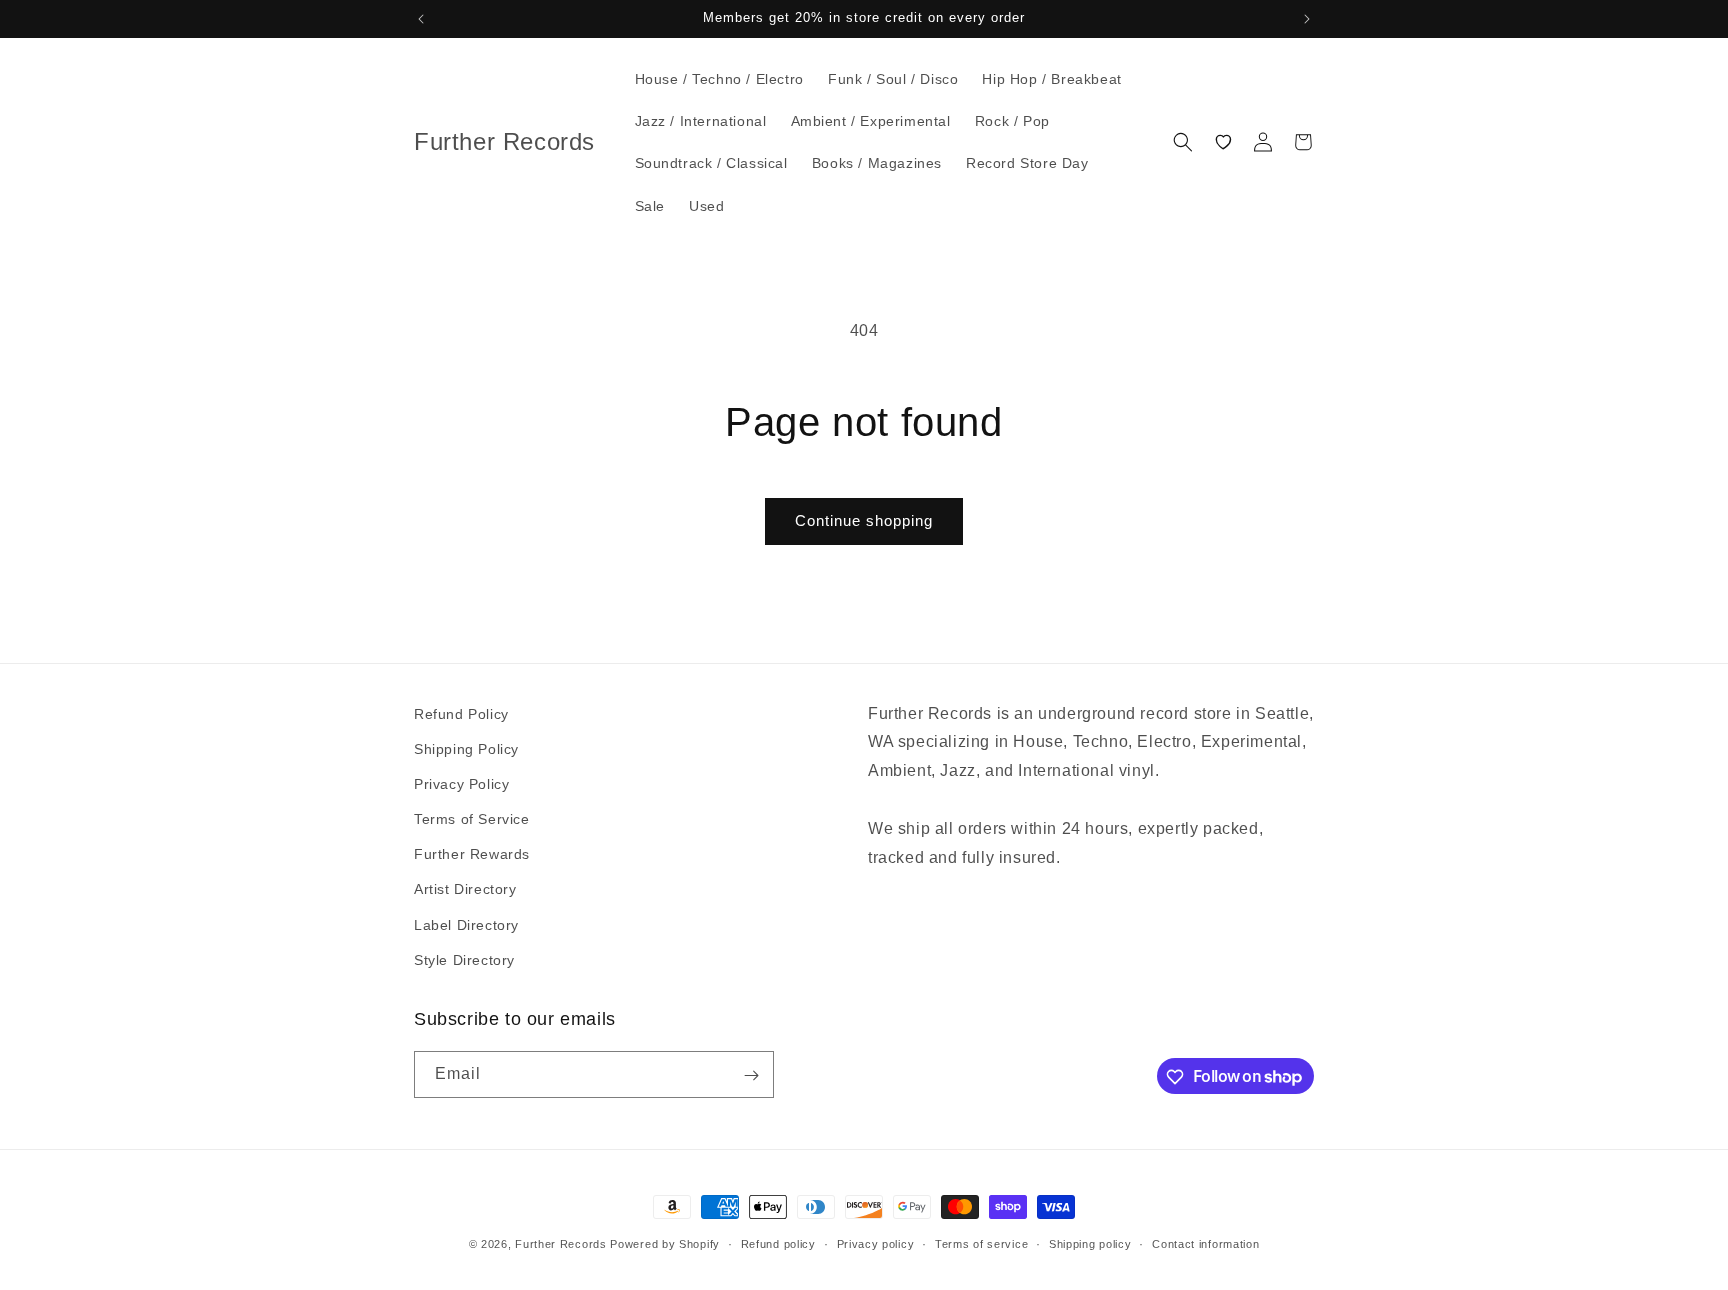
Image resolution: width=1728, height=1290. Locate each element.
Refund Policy (461, 714)
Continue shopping (864, 520)
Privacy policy (876, 1243)
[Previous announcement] (421, 19)
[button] (1183, 142)
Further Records (561, 1244)
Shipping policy (1090, 1243)
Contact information (1205, 1243)
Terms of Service (472, 819)
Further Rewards (472, 854)
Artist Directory (465, 890)
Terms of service (981, 1243)
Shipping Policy (466, 749)
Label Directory (466, 925)
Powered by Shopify (665, 1244)
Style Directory (464, 960)
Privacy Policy (461, 784)
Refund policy (778, 1243)
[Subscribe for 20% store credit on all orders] (751, 1075)
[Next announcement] (1307, 19)
